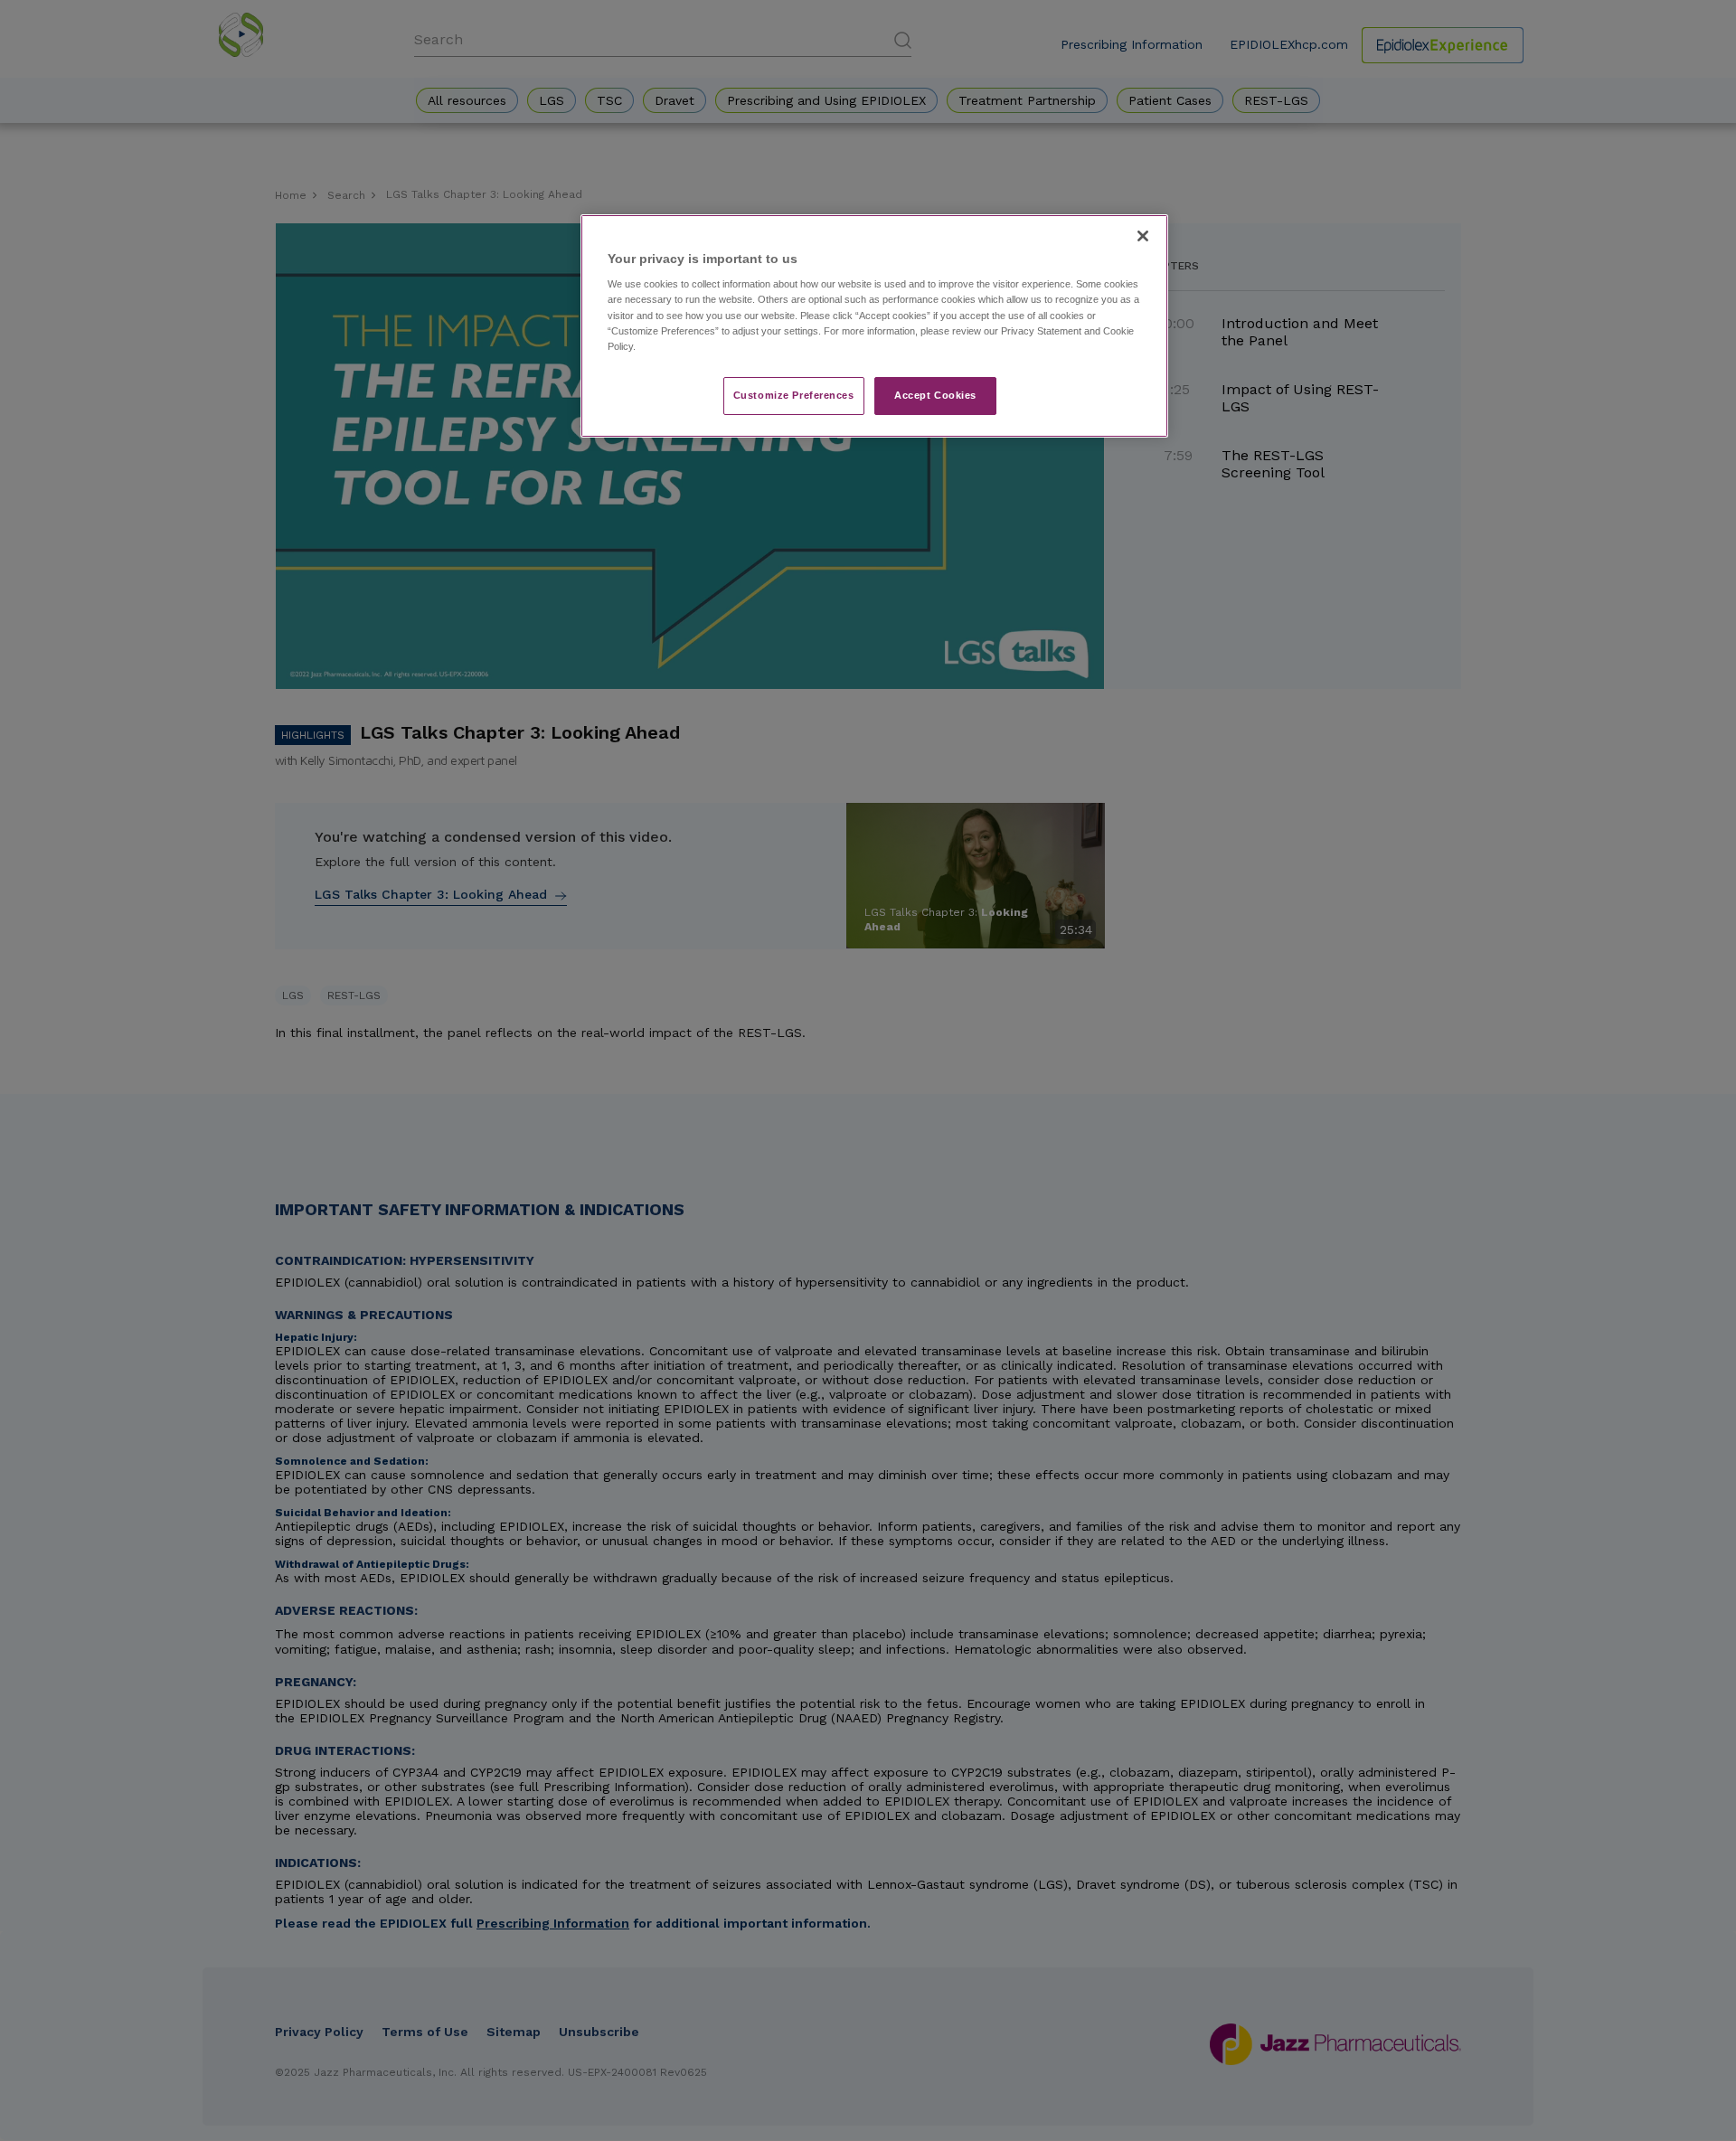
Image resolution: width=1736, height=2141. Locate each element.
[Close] (1143, 236)
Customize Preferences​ (794, 395)
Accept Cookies (935, 395)
